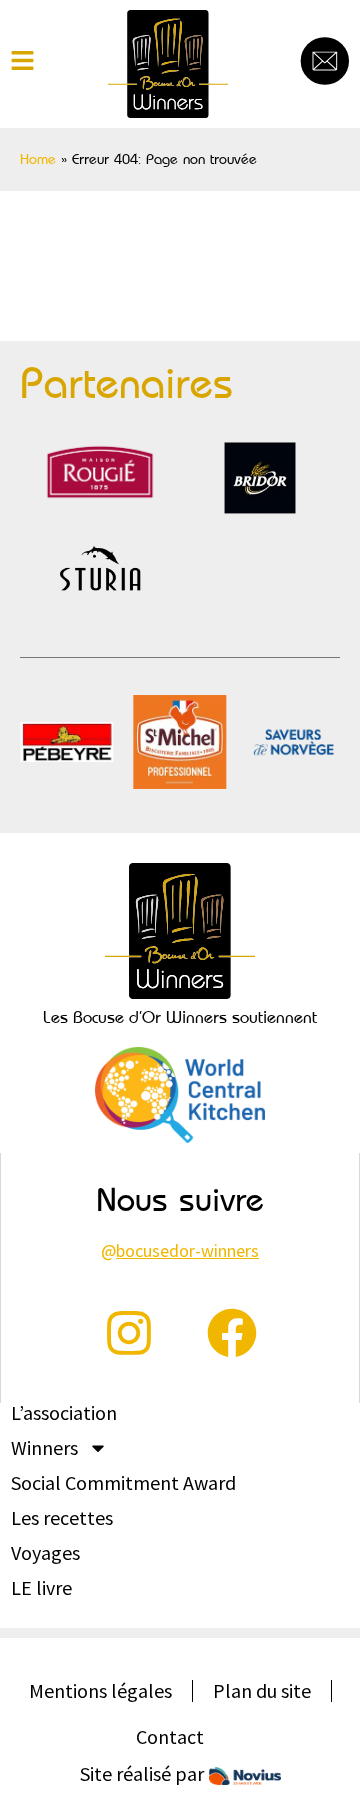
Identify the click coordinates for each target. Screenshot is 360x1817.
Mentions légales (100, 1690)
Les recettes (62, 1518)
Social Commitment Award (123, 1483)
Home (38, 159)
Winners (44, 1448)
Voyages (45, 1553)
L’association (64, 1413)
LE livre (41, 1588)
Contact (170, 1736)
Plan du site (262, 1690)
